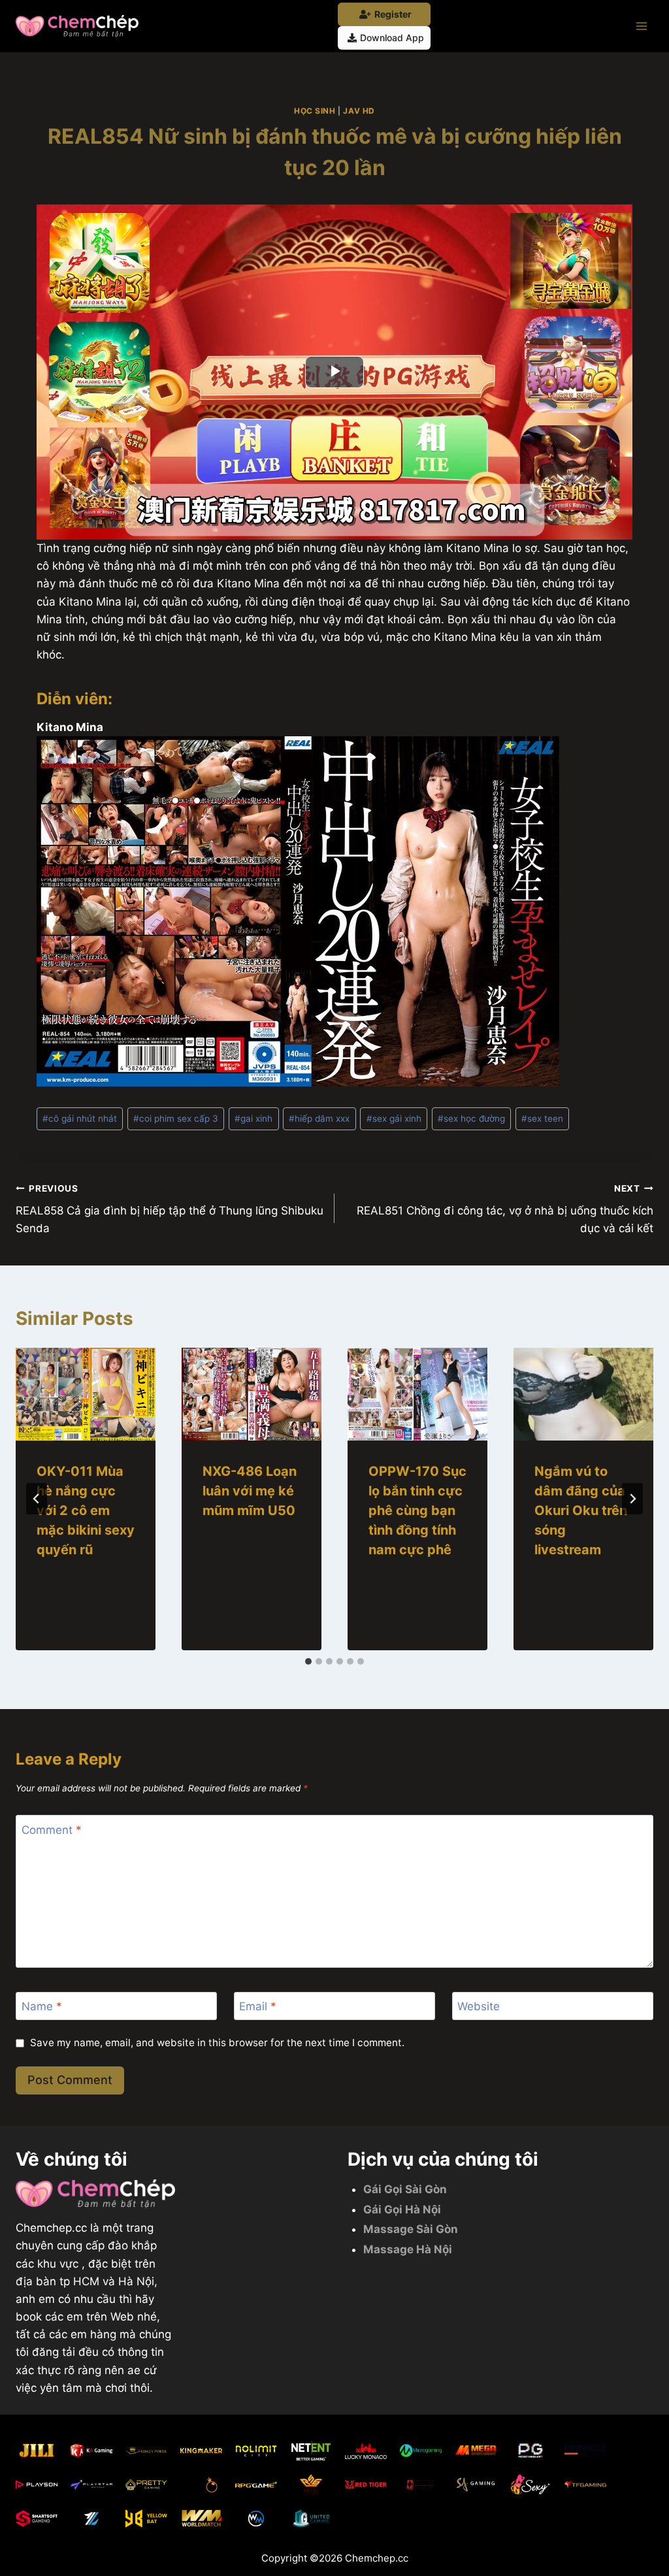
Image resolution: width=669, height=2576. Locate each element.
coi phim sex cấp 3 (176, 1118)
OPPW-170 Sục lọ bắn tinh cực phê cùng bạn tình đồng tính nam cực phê (417, 1510)
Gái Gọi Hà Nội (402, 2209)
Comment (52, 1830)
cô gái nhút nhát (80, 1118)
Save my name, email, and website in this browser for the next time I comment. (217, 2043)
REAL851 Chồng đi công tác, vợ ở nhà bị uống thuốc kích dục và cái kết (505, 1209)
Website (479, 2006)
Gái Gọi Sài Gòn (405, 2189)
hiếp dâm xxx (319, 1118)
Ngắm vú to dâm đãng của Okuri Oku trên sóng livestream (581, 1510)
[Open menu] (641, 26)
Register (393, 14)
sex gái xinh (394, 1118)
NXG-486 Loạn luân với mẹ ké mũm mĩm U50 (250, 1491)
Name (42, 2006)
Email (258, 2006)
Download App (392, 38)
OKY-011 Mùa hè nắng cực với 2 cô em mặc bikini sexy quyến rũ (86, 1510)
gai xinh (253, 1118)
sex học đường (471, 1118)
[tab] (308, 1661)
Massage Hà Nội (408, 2249)
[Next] (632, 1499)
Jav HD (359, 111)
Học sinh (315, 111)
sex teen (542, 1118)
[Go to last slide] (37, 1499)
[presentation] (86, 1394)
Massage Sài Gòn (411, 2229)
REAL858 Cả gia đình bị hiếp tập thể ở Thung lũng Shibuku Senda (170, 1209)
